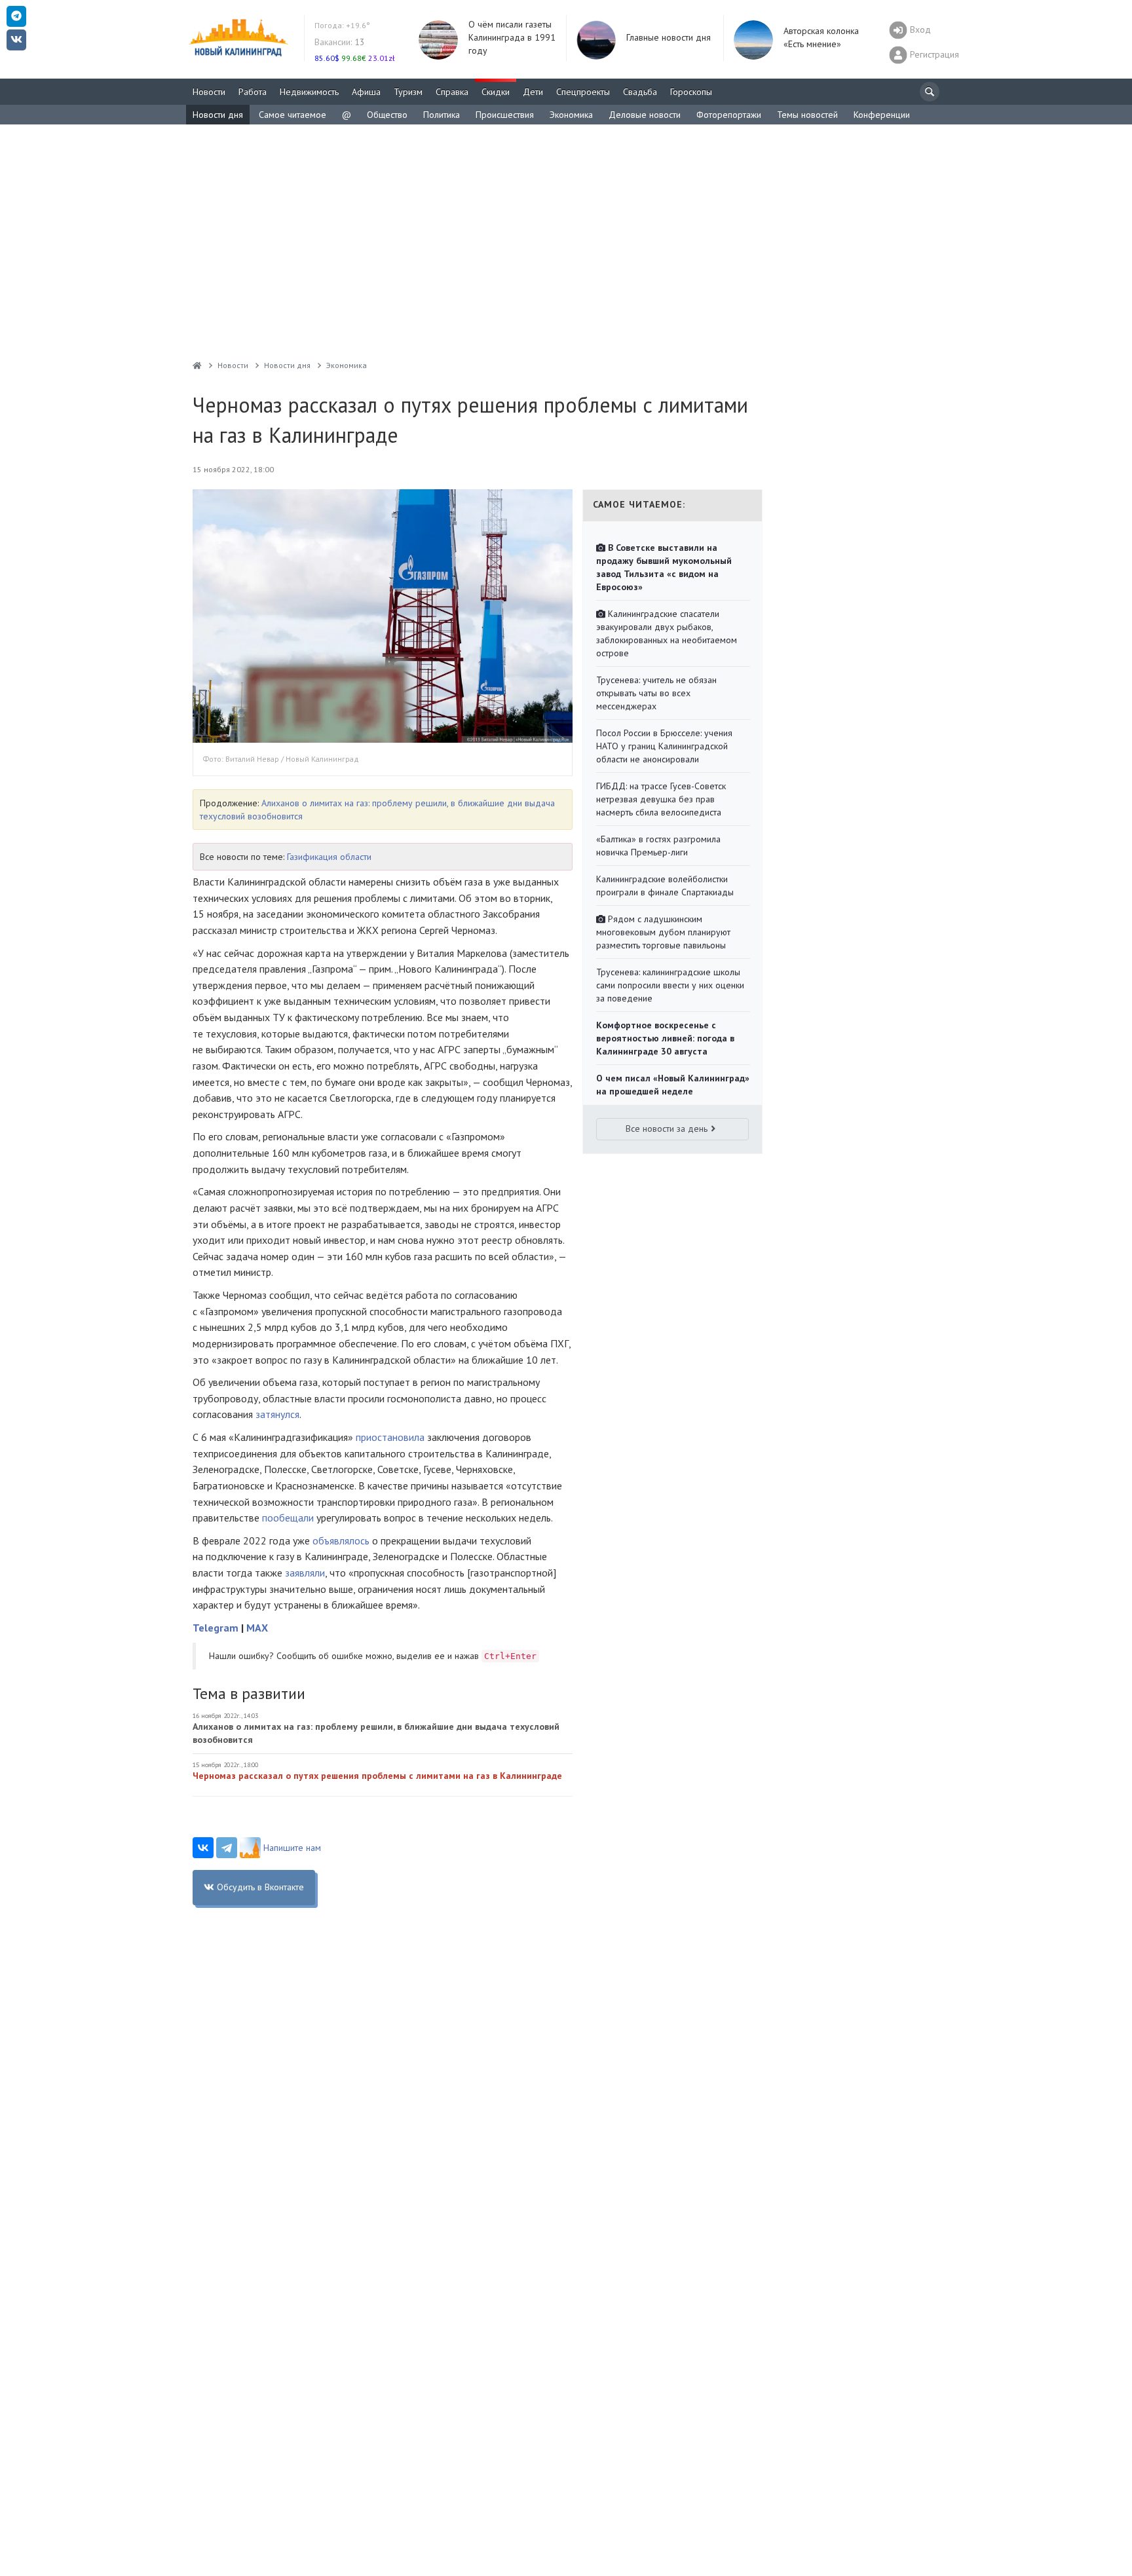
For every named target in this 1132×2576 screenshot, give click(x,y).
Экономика (571, 115)
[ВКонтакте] (203, 1848)
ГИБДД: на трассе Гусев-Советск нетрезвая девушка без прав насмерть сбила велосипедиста (661, 799)
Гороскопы (691, 92)
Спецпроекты (583, 92)
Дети (533, 92)
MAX (257, 1628)
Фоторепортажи (729, 115)
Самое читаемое (292, 115)
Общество (387, 115)
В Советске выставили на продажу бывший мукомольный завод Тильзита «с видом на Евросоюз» (664, 567)
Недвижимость (309, 92)
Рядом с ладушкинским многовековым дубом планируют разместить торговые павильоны (663, 932)
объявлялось (341, 1540)
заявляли (305, 1573)
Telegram (216, 1628)
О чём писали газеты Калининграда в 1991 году (512, 37)
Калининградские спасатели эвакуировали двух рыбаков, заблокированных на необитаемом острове (667, 633)
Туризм (408, 92)
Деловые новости (645, 115)
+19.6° (342, 25)
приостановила (390, 1437)
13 (340, 42)
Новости (209, 92)
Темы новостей (807, 115)
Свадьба (640, 92)
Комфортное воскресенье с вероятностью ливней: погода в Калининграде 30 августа (665, 1038)
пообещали (288, 1518)
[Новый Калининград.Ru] (197, 365)
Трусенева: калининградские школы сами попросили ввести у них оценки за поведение (670, 985)
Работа (253, 92)
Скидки (496, 92)
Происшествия (505, 115)
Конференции (882, 115)
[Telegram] (227, 1848)
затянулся (277, 1414)
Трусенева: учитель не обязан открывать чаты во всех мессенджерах (656, 693)
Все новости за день (667, 1129)
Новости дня (218, 115)
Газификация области (329, 857)
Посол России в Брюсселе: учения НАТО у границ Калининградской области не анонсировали (664, 746)
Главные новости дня (669, 37)
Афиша (366, 92)
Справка (452, 92)
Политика (442, 115)
